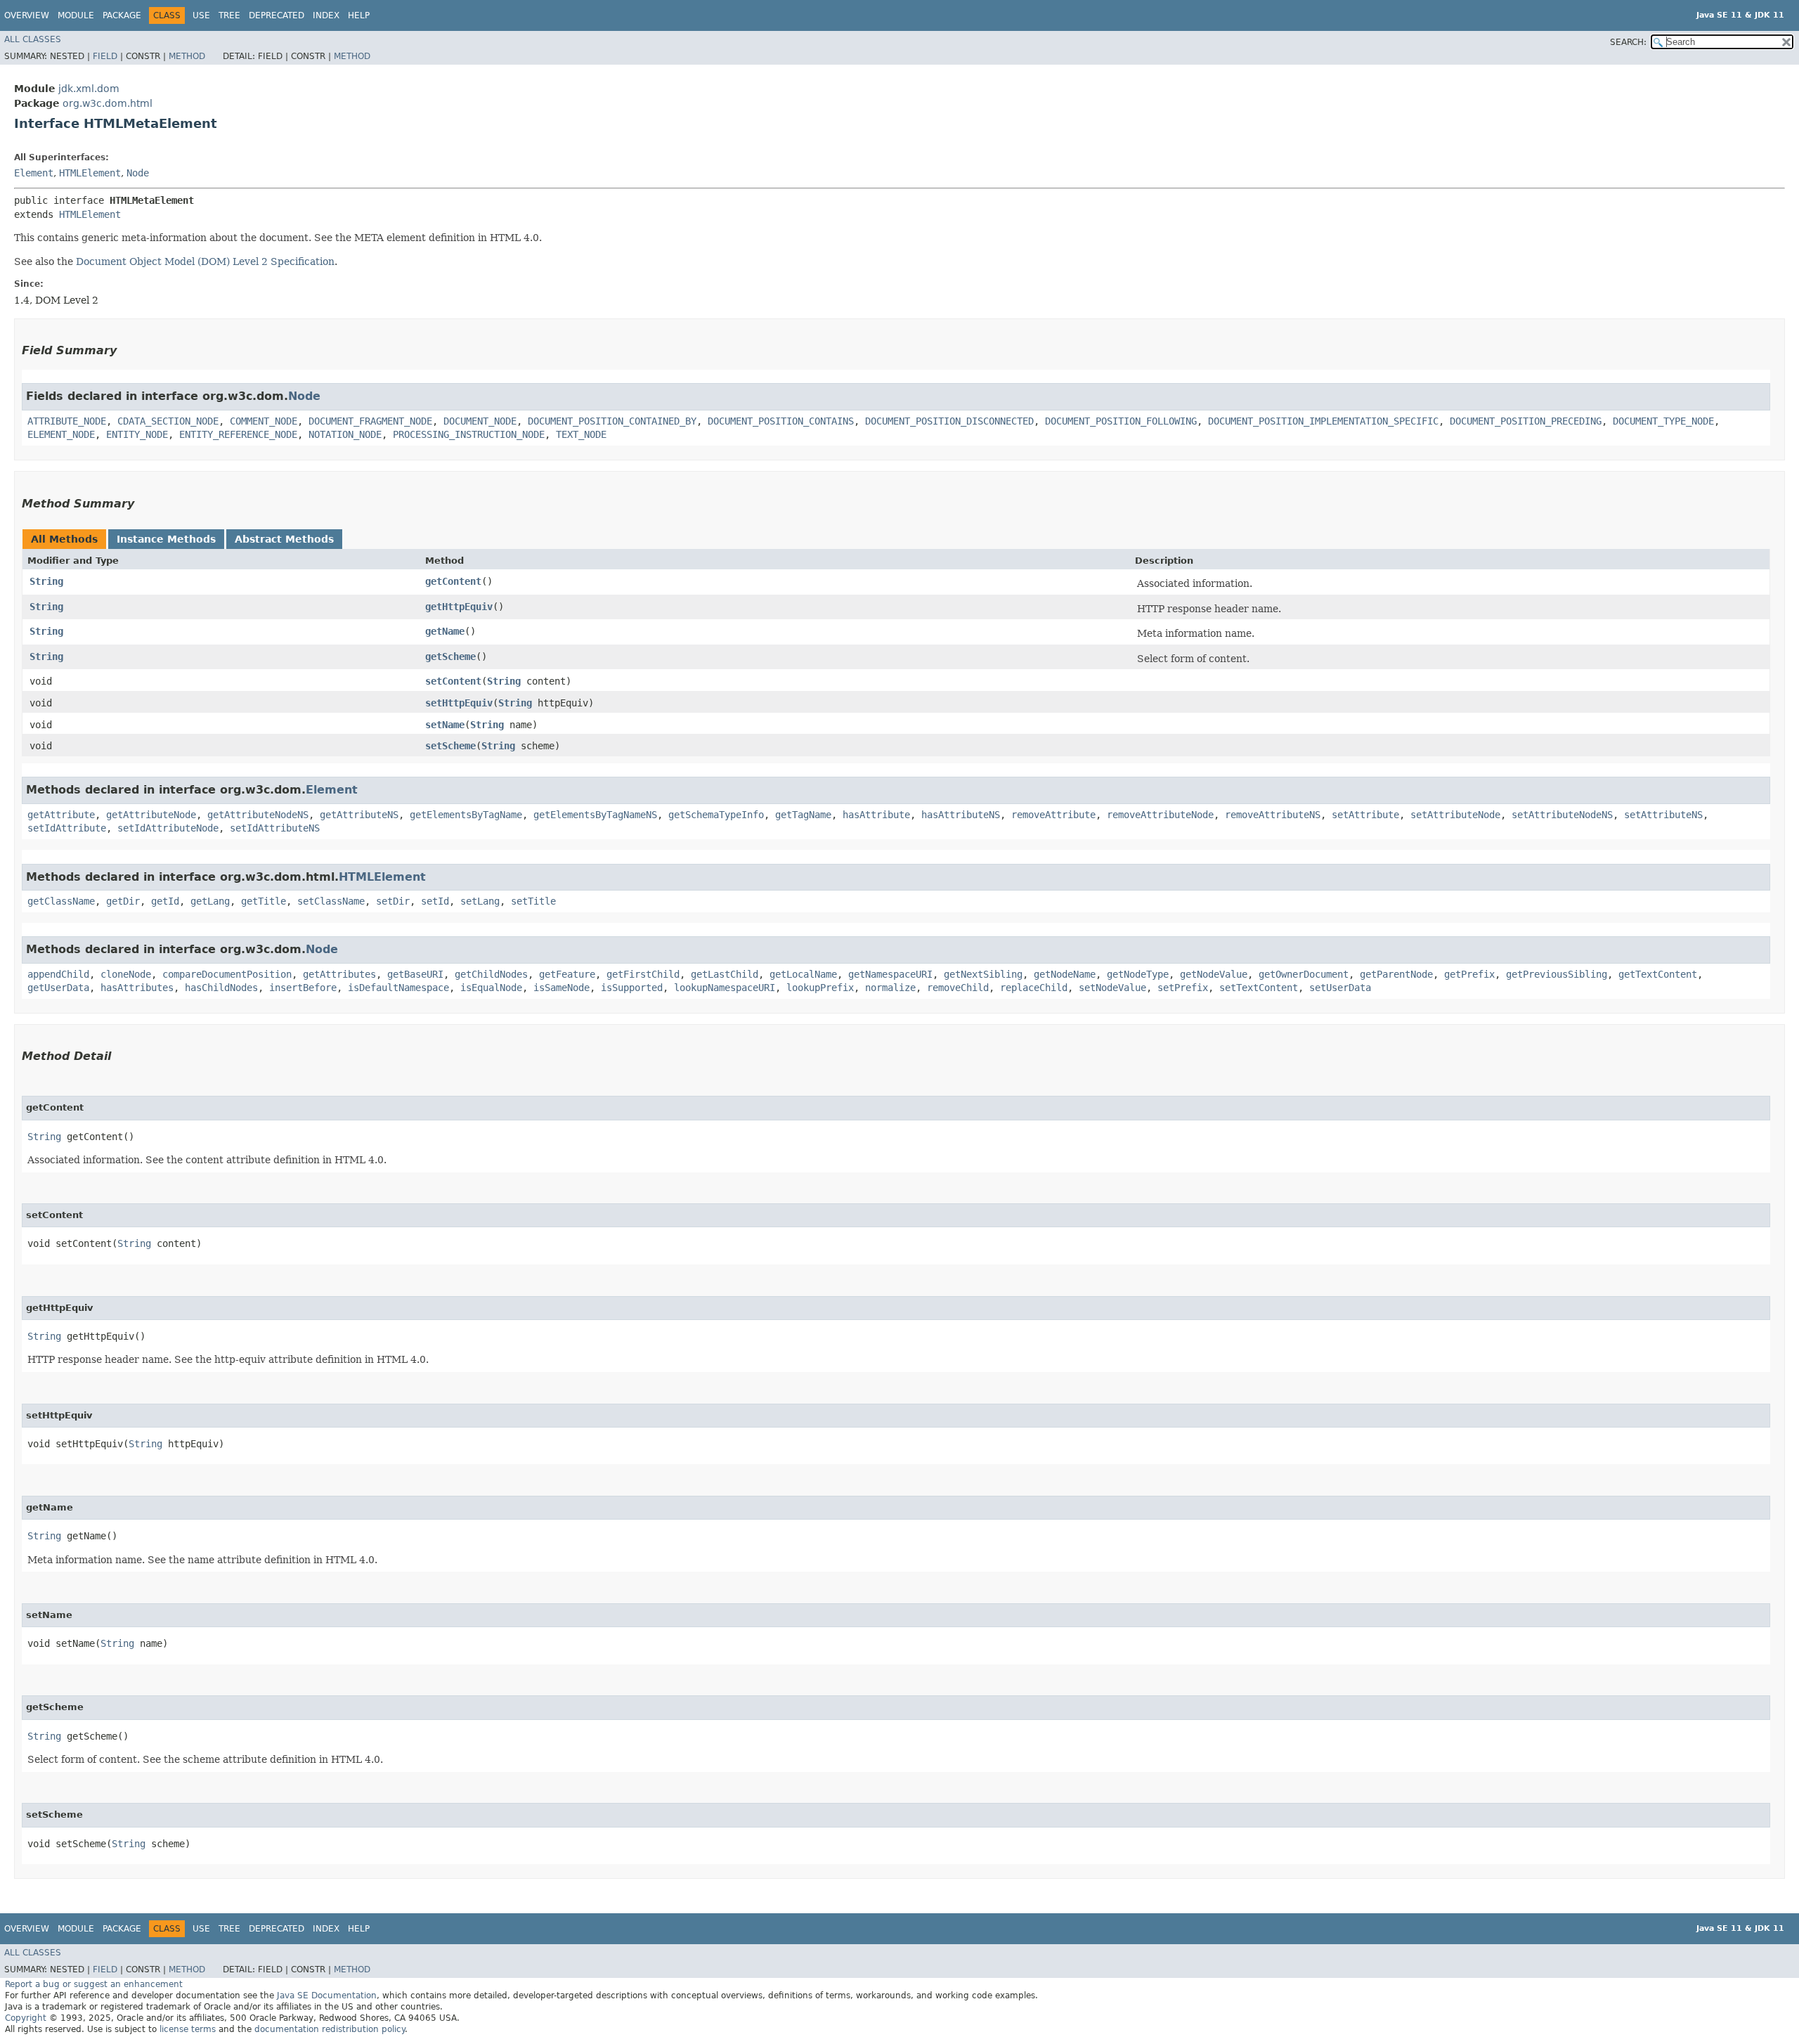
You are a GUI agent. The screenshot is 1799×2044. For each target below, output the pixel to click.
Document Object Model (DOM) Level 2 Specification (205, 261)
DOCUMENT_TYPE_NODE (1663, 421)
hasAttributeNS (961, 815)
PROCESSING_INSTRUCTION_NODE (469, 434)
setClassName (331, 901)
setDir (393, 901)
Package (122, 15)
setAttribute (1365, 815)
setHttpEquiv (459, 703)
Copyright (26, 2018)
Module (76, 15)
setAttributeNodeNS (1562, 815)
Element (34, 173)
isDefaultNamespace (398, 988)
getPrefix (1469, 974)
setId (435, 901)
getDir (123, 901)
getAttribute (61, 815)
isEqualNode (491, 988)
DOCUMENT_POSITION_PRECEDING (1526, 421)
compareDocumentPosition (227, 974)
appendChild (58, 974)
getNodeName (1065, 974)
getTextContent (1658, 974)
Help (359, 15)
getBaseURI (415, 974)
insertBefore (303, 988)
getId (165, 901)
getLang (210, 901)
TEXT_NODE (581, 434)
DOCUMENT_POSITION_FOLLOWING (1121, 421)
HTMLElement (90, 173)
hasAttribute (876, 815)
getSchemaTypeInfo (716, 815)
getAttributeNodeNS (258, 815)
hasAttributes (137, 988)
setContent (453, 681)
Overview (27, 15)
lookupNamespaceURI (725, 988)
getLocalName (803, 974)
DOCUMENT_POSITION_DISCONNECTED (949, 421)
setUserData (1340, 988)
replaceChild (1034, 988)
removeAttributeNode (1160, 815)
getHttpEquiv (459, 607)
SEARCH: (1628, 42)
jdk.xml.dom (89, 89)
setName (445, 725)
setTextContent (1259, 988)
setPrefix (1183, 988)
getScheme (450, 656)
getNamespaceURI (890, 974)
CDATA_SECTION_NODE (168, 421)
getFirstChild (643, 974)
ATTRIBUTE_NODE (67, 421)
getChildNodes (491, 974)
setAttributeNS (1663, 815)
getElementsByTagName (466, 815)
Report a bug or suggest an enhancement (94, 1984)
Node (138, 173)
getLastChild (725, 974)
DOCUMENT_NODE (480, 421)
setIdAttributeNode (168, 828)
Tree (229, 15)
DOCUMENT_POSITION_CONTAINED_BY (612, 421)
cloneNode (126, 974)
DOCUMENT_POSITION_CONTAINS (781, 421)
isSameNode (561, 988)
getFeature (567, 974)
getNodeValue (1214, 974)
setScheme (450, 746)
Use (201, 15)
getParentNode (1396, 974)
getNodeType (1138, 974)
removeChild (958, 988)
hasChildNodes (221, 988)
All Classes (33, 39)
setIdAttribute (67, 828)
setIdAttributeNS (275, 828)
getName (445, 631)
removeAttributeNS (1273, 815)
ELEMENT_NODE (61, 434)
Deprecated (277, 15)
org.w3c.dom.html (108, 103)
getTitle (264, 901)
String (46, 581)
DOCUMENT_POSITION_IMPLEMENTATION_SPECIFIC (1323, 421)
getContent (453, 581)
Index (326, 15)
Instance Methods (166, 539)
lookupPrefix (820, 988)
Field (105, 56)
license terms (188, 2029)
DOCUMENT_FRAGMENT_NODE (370, 421)
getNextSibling (983, 974)
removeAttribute (1053, 815)
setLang (480, 901)
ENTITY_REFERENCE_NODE (238, 434)
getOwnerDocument (1304, 974)
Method (187, 56)
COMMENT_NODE (264, 421)
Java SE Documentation (327, 1996)
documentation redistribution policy (330, 2029)
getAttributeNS (359, 815)
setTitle (533, 901)
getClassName (61, 901)
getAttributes (339, 974)
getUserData (58, 988)
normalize (890, 988)
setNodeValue (1112, 988)
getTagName (803, 815)
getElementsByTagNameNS (595, 815)
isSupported (632, 988)
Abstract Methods (284, 539)
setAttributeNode (1455, 815)
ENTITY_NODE (137, 434)
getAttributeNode (151, 815)
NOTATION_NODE (345, 434)
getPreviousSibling (1557, 974)
